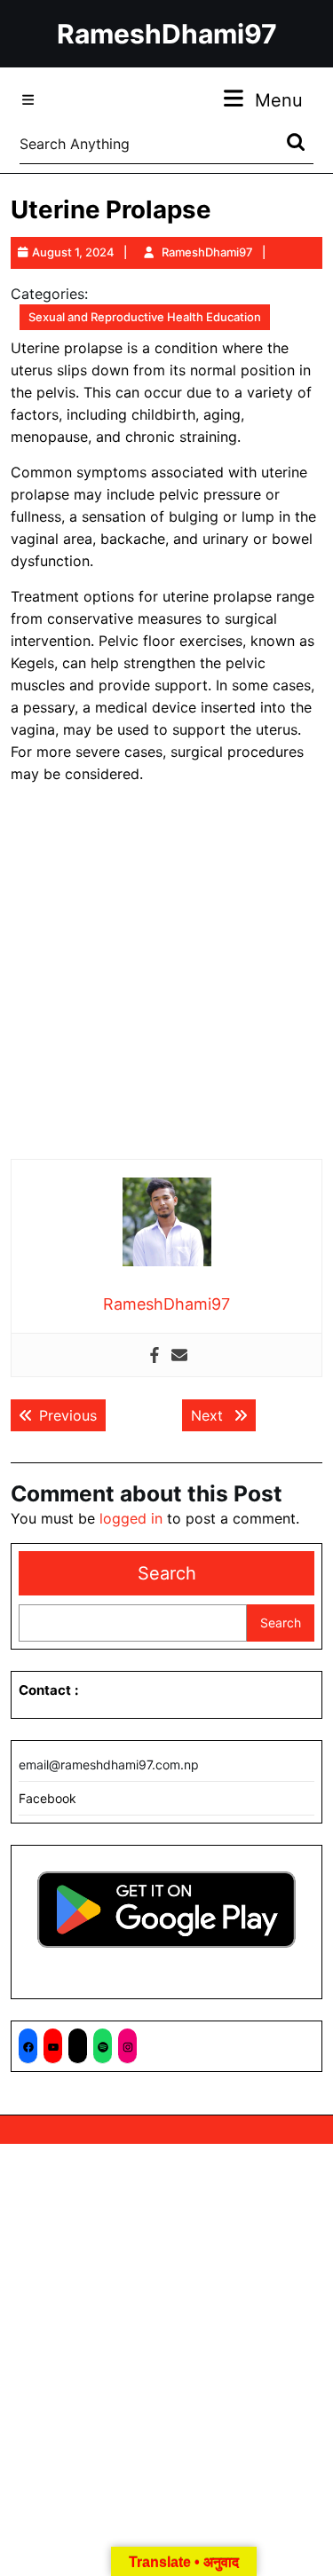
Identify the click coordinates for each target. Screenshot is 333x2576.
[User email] (179, 1355)
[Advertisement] (166, 972)
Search (167, 1573)
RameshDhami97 (167, 34)
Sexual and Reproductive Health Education (145, 317)
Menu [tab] (279, 100)
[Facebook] (155, 1355)
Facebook (48, 1798)
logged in (131, 1518)
